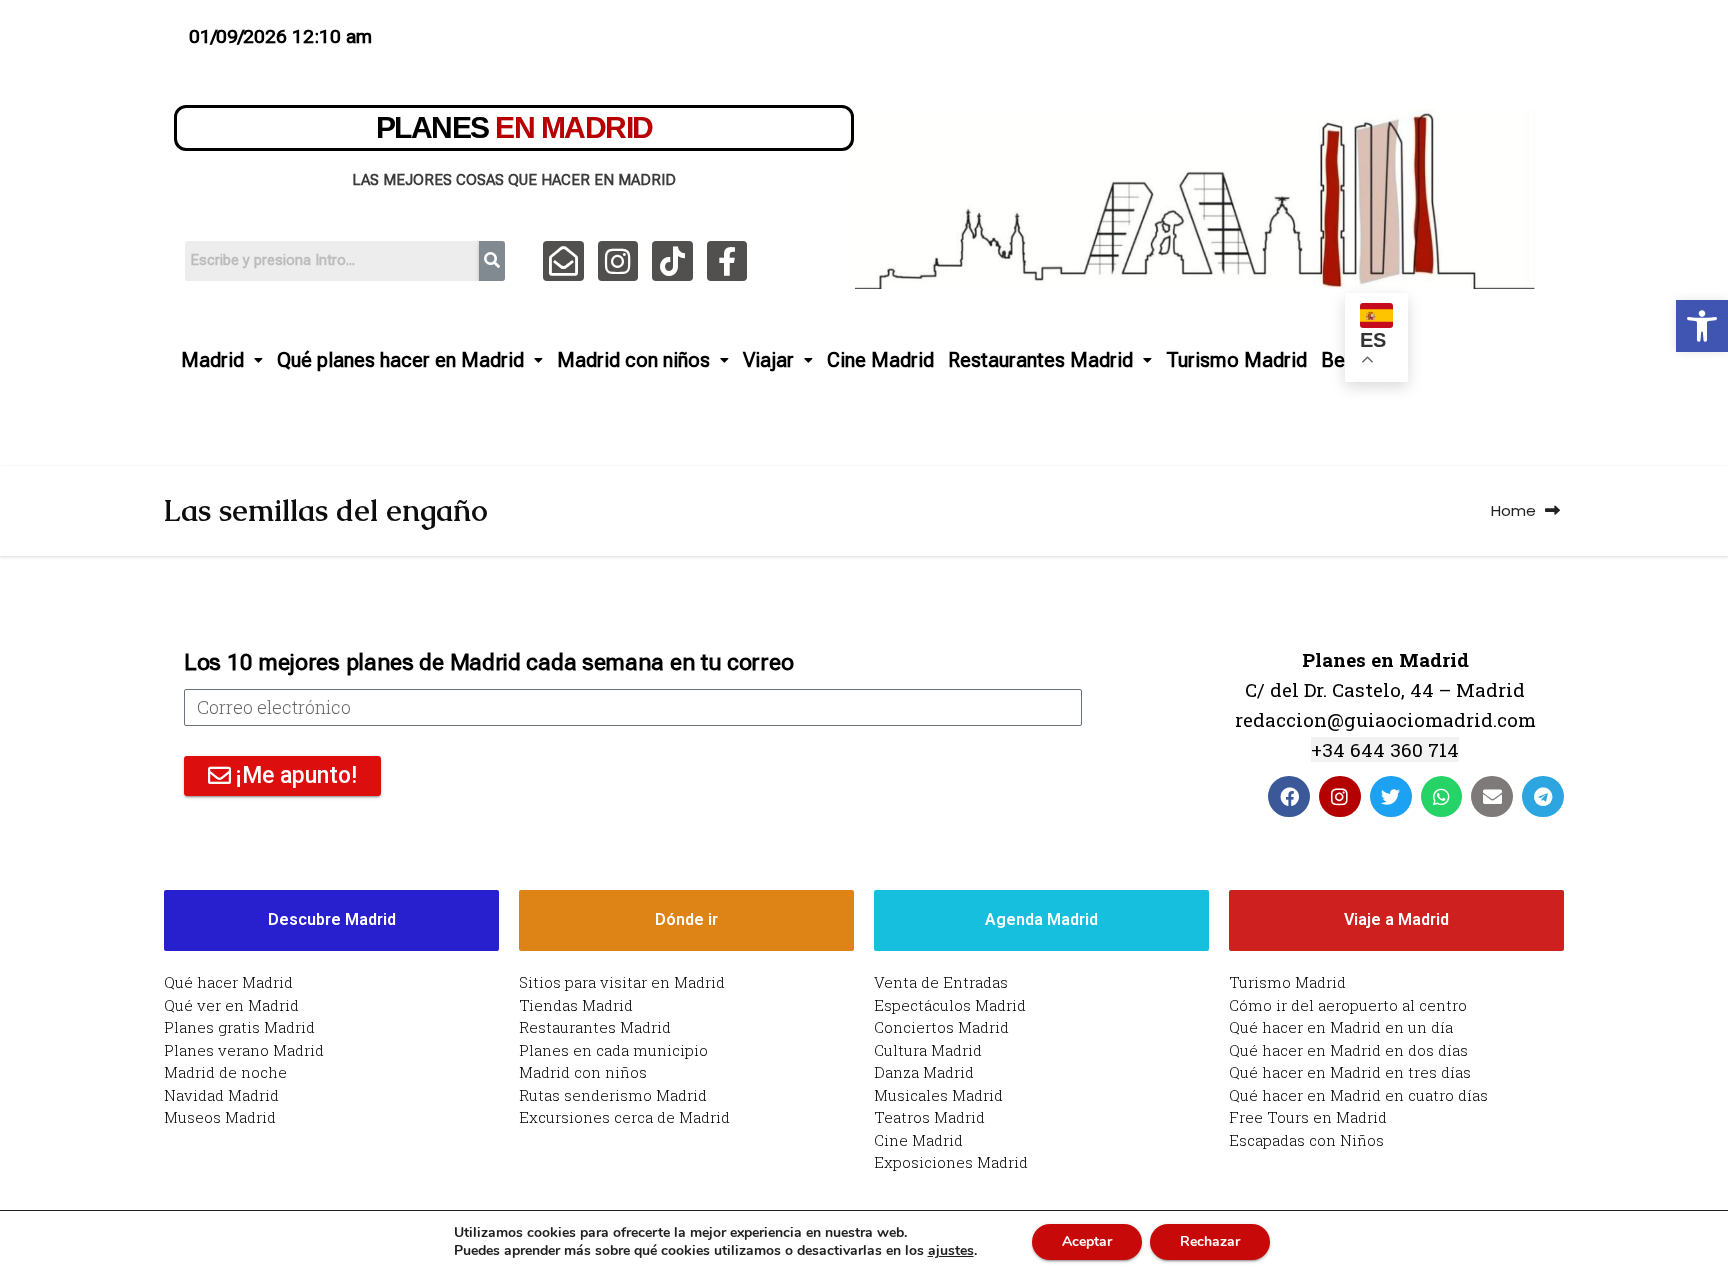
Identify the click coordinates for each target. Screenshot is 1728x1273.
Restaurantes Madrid (1040, 360)
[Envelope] (1492, 797)
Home (1513, 510)
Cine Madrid (880, 360)
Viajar (768, 360)
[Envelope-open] (563, 261)
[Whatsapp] (1442, 797)
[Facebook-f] (727, 261)
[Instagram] (618, 261)
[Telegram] (1543, 797)
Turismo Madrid (1236, 360)
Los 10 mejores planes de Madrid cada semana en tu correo (488, 662)
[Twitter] (1391, 797)
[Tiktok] (672, 261)
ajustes (951, 1251)
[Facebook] (1289, 797)
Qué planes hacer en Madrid (400, 360)
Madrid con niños (633, 360)
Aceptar (1087, 1241)
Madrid (212, 360)
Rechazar (1210, 1241)
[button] (1702, 326)
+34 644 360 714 (1385, 749)
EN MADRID (514, 127)
